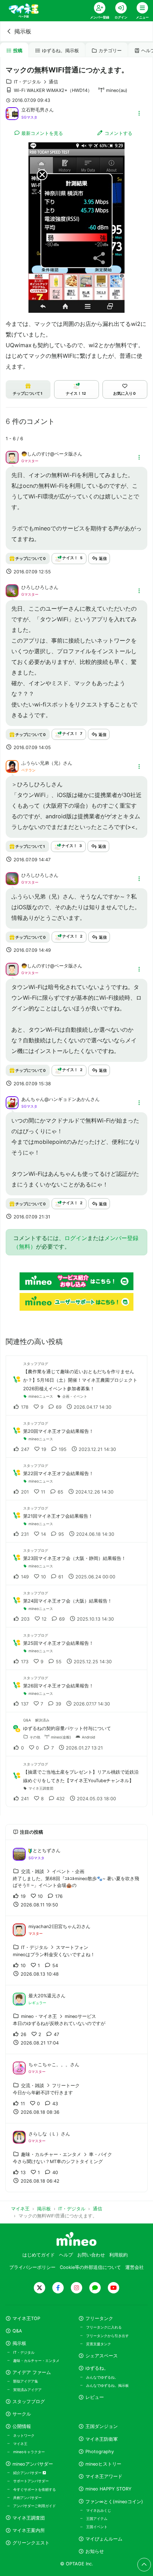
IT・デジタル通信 (36, 82)
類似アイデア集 (26, 2381)
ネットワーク (24, 2435)
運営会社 (134, 2267)
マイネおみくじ (99, 2510)
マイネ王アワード (104, 2476)
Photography (100, 2452)
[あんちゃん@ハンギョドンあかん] (12, 1102)
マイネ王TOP (26, 2318)
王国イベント (97, 2527)
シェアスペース (102, 2356)
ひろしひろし (35, 587)
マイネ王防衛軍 (102, 2439)
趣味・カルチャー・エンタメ (36, 2361)
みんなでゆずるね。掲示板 (107, 2385)
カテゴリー (110, 51)
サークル (22, 2414)
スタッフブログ (29, 2402)
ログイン (76, 1238)
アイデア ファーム (32, 2372)
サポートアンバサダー (31, 2481)
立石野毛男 (33, 110)
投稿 (18, 51)
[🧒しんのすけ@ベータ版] (12, 457)
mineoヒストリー (103, 2464)
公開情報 (22, 2426)
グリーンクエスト (31, 2543)
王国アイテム (97, 2518)
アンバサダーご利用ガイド (35, 2506)
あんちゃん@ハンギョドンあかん (56, 1099)
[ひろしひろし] (12, 590)
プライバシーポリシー (32, 2267)
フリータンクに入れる (104, 2327)
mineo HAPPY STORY (109, 2489)
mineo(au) (117, 90)
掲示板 (23, 31)
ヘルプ (66, 2255)
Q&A (17, 2331)
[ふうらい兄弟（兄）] (12, 766)
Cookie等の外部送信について (90, 2267)
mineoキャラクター (29, 2452)
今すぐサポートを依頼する (35, 2489)
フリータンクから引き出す (107, 2336)
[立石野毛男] (12, 113)
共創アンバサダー (27, 2498)
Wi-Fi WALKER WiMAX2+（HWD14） (53, 90)
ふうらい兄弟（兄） (42, 763)
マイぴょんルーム (104, 2539)
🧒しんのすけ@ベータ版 (47, 454)
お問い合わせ (91, 2255)
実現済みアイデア (27, 2390)
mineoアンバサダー (33, 2464)
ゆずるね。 (97, 2368)
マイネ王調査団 (29, 2518)
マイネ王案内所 (29, 2530)
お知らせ (95, 2551)
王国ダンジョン (102, 2426)
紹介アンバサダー (28, 2473)
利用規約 (118, 2255)
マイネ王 (20, 2444)
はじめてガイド (39, 2255)
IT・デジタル (24, 2352)
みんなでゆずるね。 (102, 2377)
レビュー (95, 2397)
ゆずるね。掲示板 (60, 51)
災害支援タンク (99, 2344)
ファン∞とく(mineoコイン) (114, 2502)
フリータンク (99, 2318)
